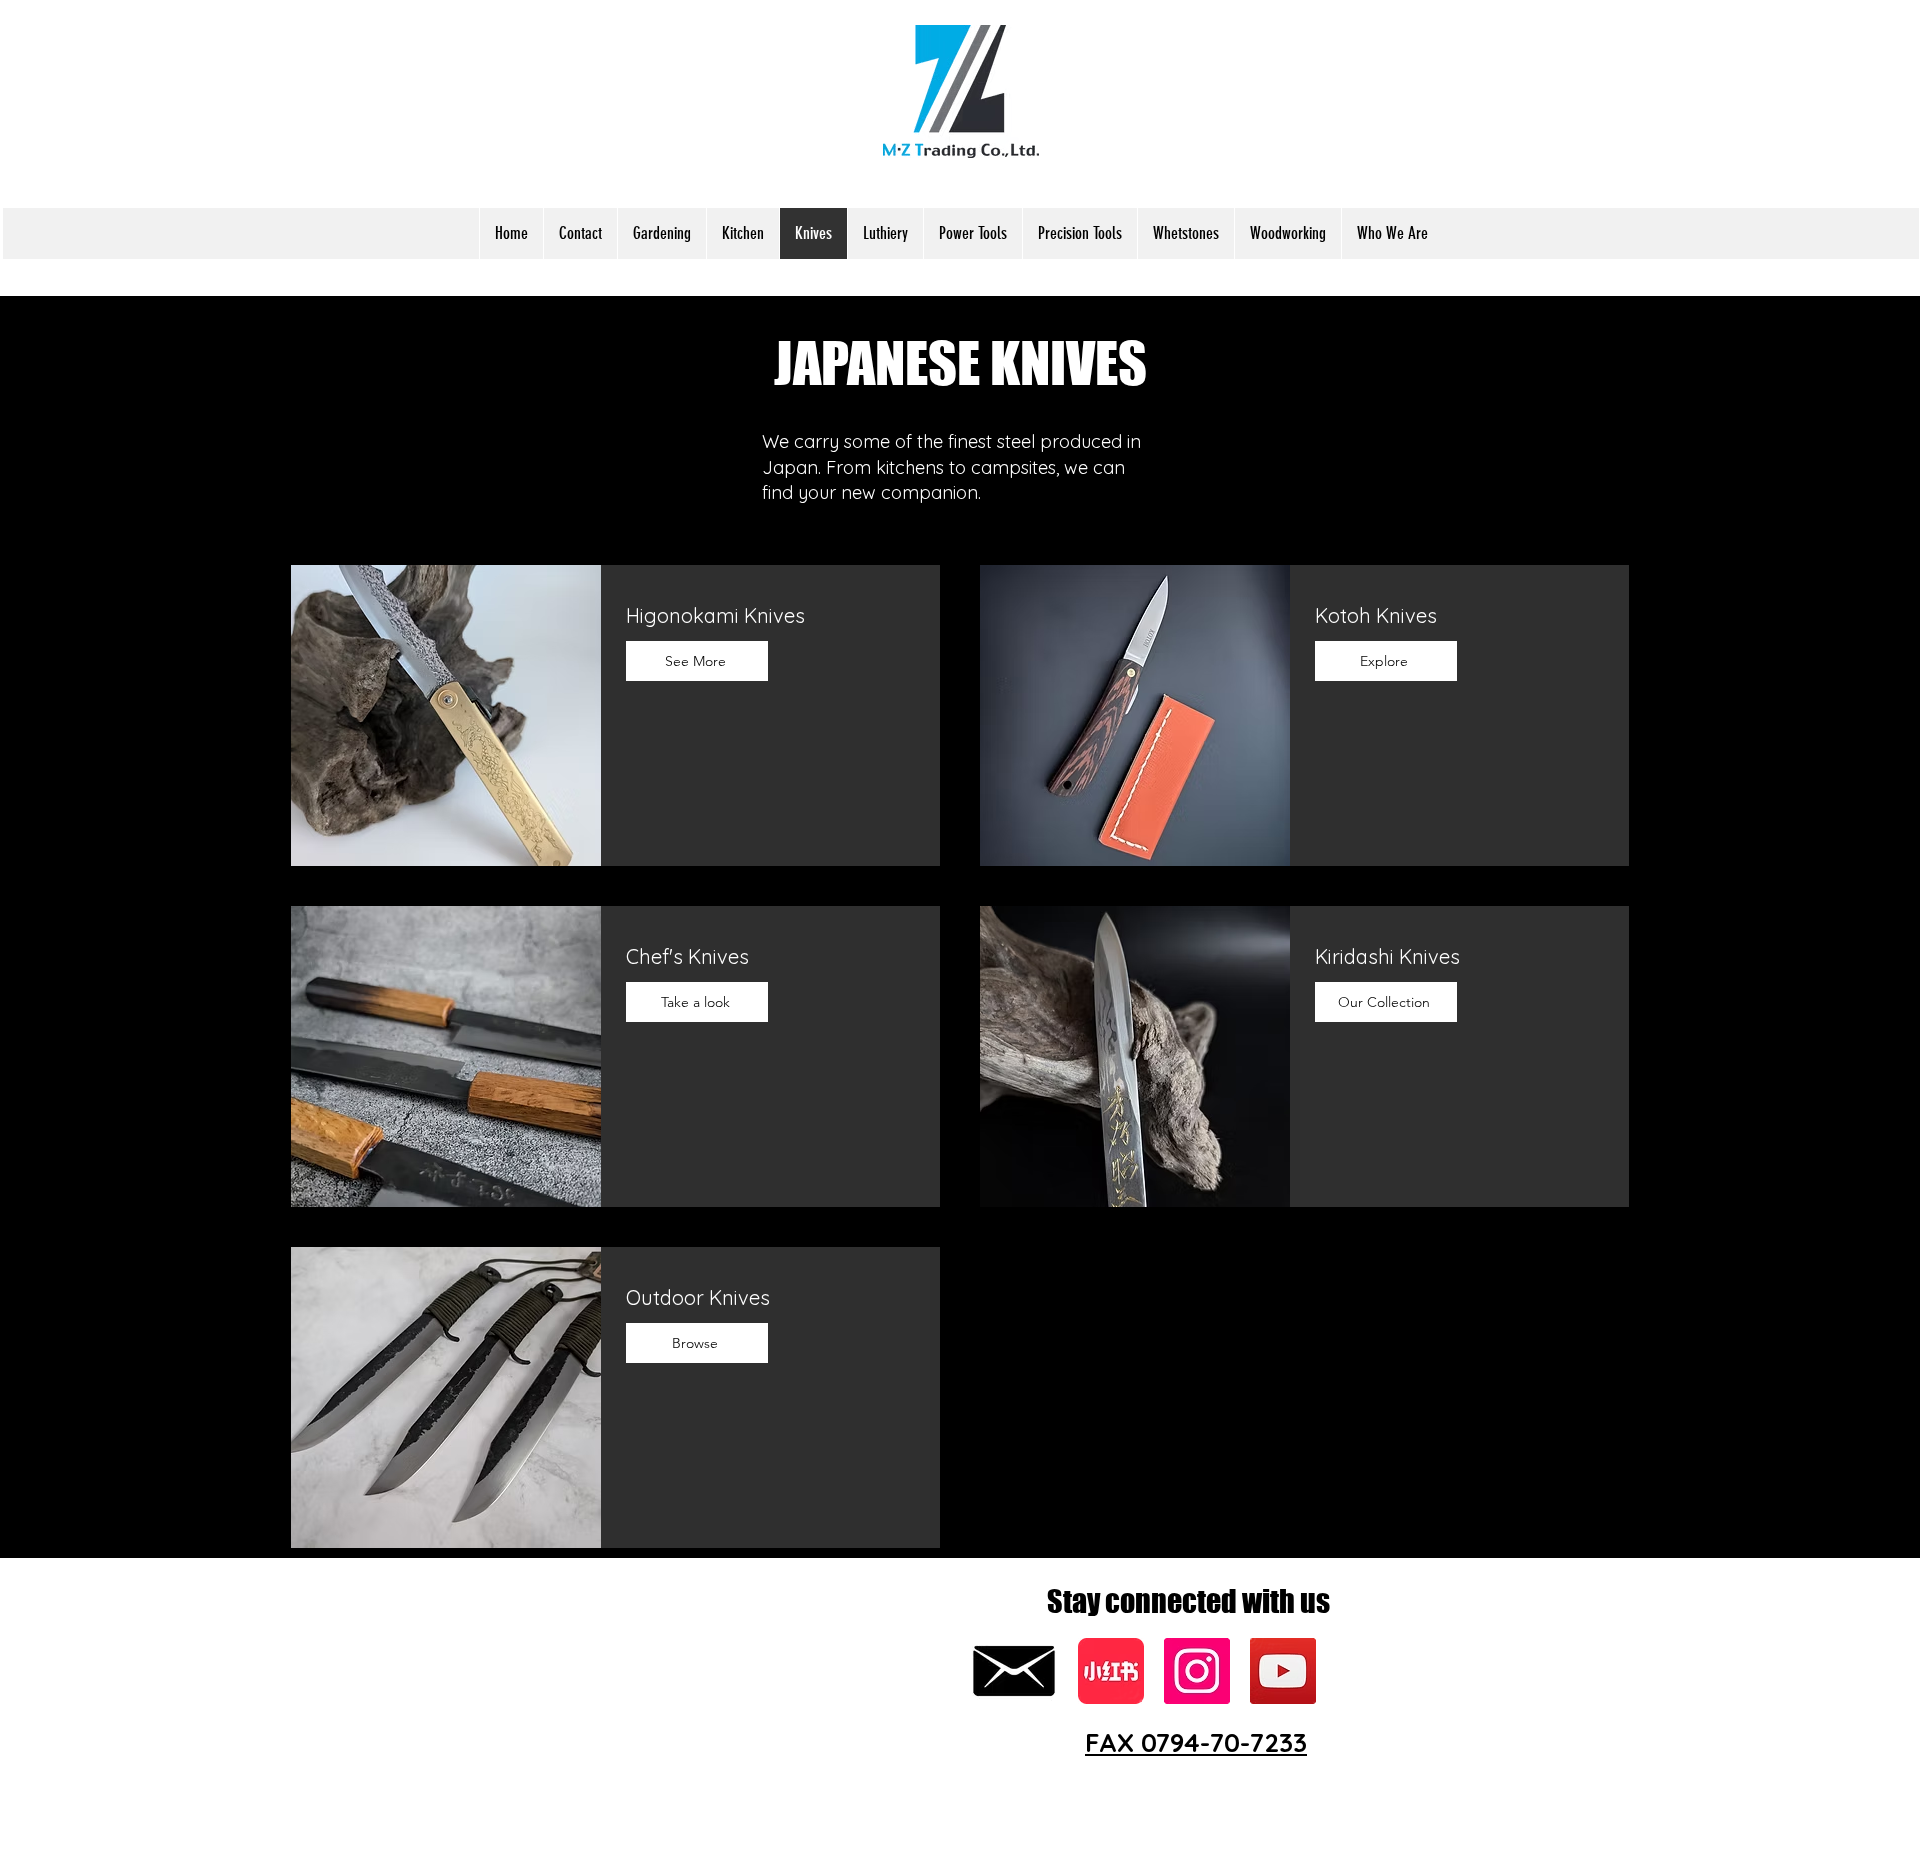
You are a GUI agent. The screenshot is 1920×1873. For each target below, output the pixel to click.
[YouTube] (1283, 1671)
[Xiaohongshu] (1111, 1671)
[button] (661, 233)
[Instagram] (1197, 1671)
